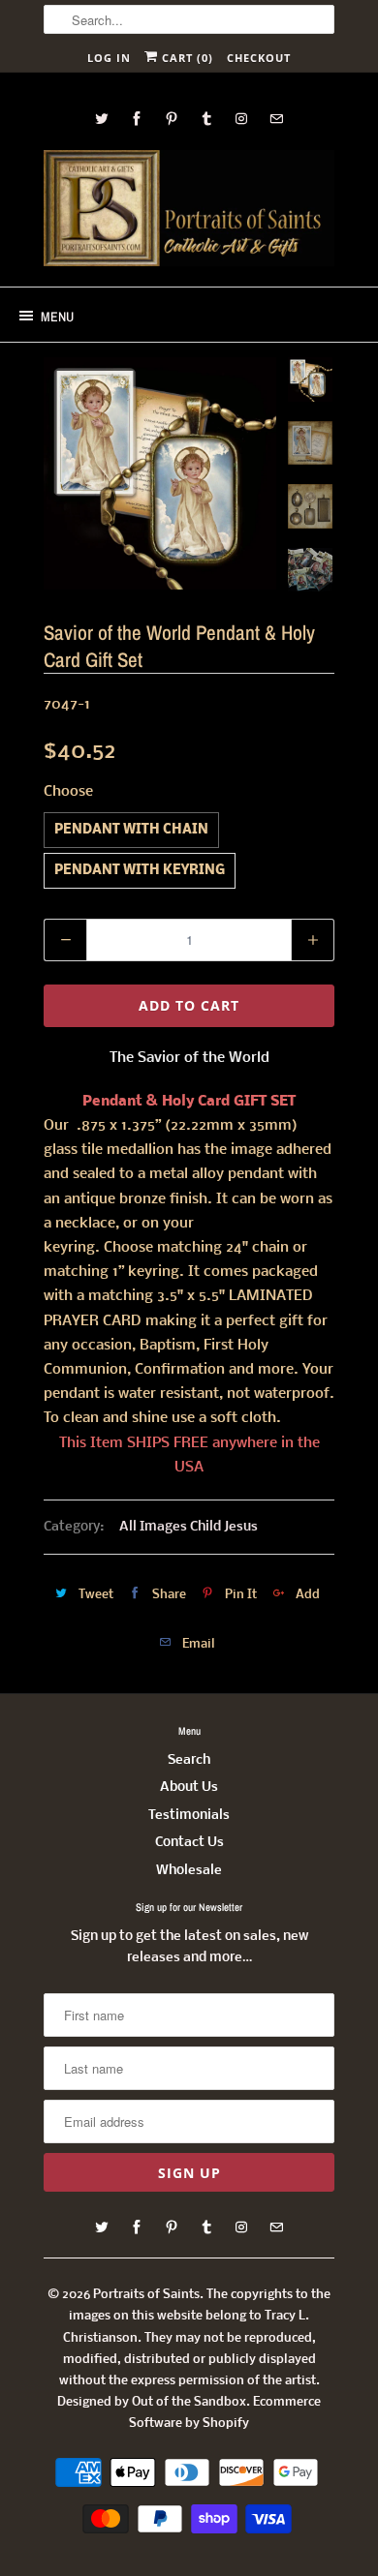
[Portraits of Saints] (189, 211)
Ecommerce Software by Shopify (225, 2413)
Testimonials (189, 1816)
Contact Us (189, 1843)
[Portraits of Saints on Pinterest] (172, 119)
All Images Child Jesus (189, 1527)
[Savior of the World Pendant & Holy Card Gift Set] (160, 473)
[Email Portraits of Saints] (276, 119)
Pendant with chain (131, 830)
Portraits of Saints (146, 2295)
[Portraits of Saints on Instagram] (241, 119)
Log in (109, 58)
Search (189, 1760)
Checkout (259, 58)
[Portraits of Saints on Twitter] (102, 119)
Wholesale (189, 1871)
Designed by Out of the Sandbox (152, 2402)
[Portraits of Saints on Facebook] (137, 119)
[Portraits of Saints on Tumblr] (206, 119)
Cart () (186, 58)
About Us (189, 1788)
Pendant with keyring (140, 871)
